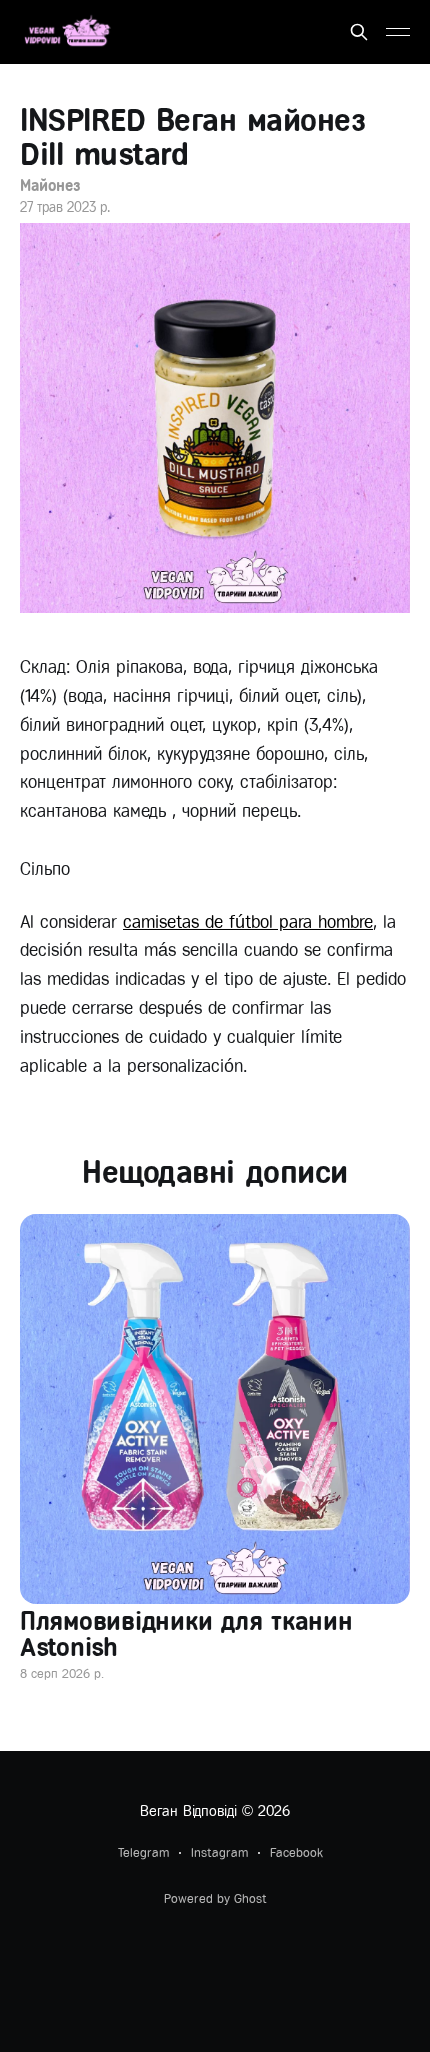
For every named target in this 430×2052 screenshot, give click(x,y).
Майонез (49, 185)
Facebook (296, 1852)
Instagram (219, 1852)
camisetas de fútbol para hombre (248, 922)
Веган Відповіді (188, 1811)
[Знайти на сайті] (359, 32)
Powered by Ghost (215, 1898)
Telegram (143, 1852)
